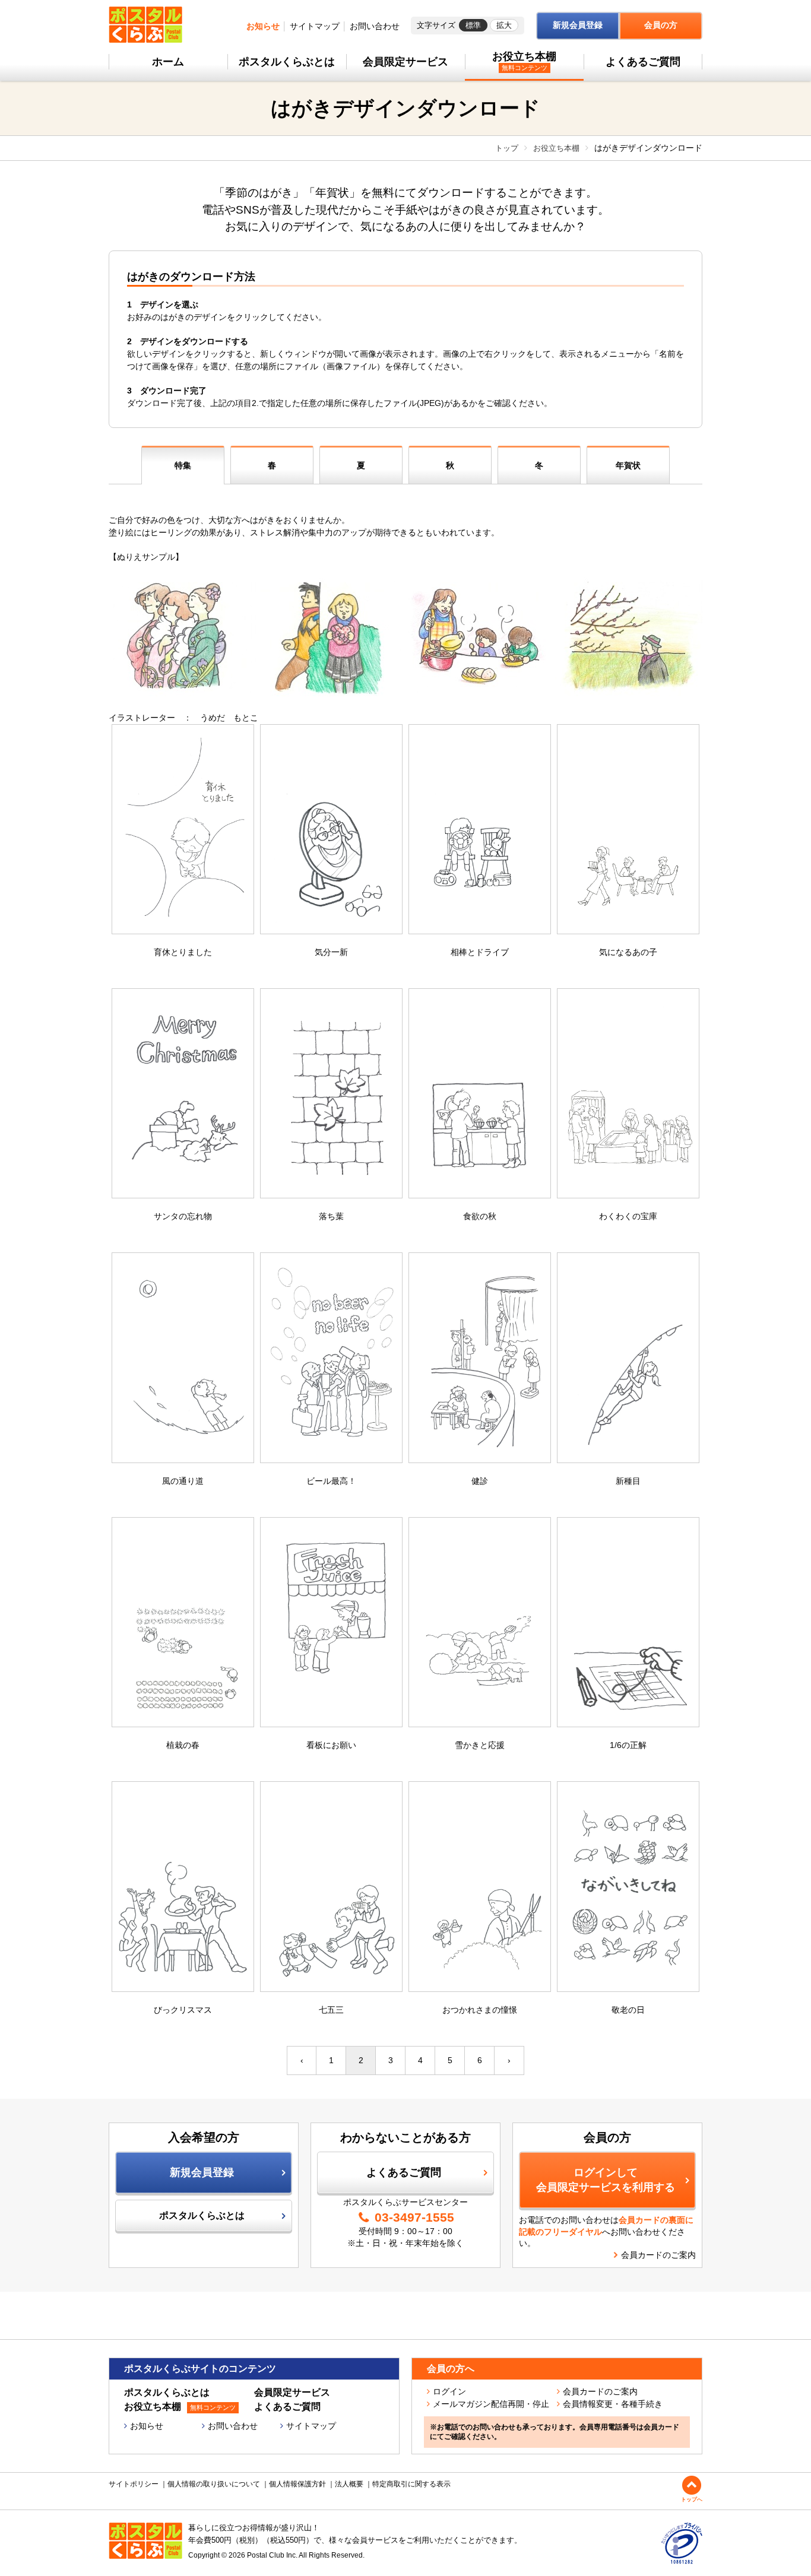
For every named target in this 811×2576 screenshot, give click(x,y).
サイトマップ (315, 26)
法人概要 (349, 2484)
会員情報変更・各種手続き (613, 2404)
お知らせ (263, 26)
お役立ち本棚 (524, 61)
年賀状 (628, 465)
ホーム (168, 62)
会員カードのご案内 (658, 2255)
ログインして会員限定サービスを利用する (606, 2180)
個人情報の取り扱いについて (214, 2484)
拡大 (504, 25)
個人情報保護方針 (297, 2484)
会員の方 (661, 25)
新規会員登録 (578, 25)
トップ (507, 148)
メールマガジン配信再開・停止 (491, 2404)
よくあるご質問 (643, 62)
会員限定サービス (405, 62)
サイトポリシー (134, 2484)
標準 (473, 25)
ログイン (449, 2391)
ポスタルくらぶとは (287, 62)
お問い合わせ (375, 26)
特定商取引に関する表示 (411, 2484)
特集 (183, 465)
